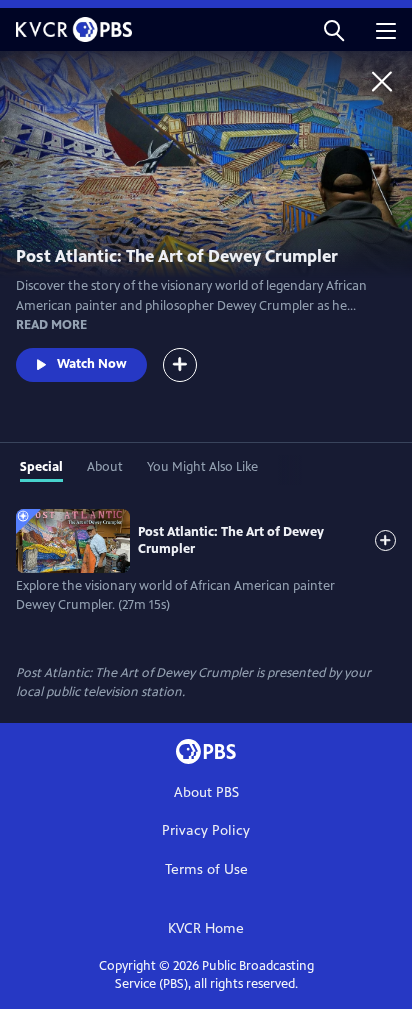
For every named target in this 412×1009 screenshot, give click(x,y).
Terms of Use (206, 869)
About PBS (206, 792)
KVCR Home (206, 928)
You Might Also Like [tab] (202, 467)
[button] (334, 29)
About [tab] (105, 467)
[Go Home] (382, 81)
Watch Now (92, 364)
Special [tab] (41, 467)
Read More (51, 325)
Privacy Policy (206, 830)
